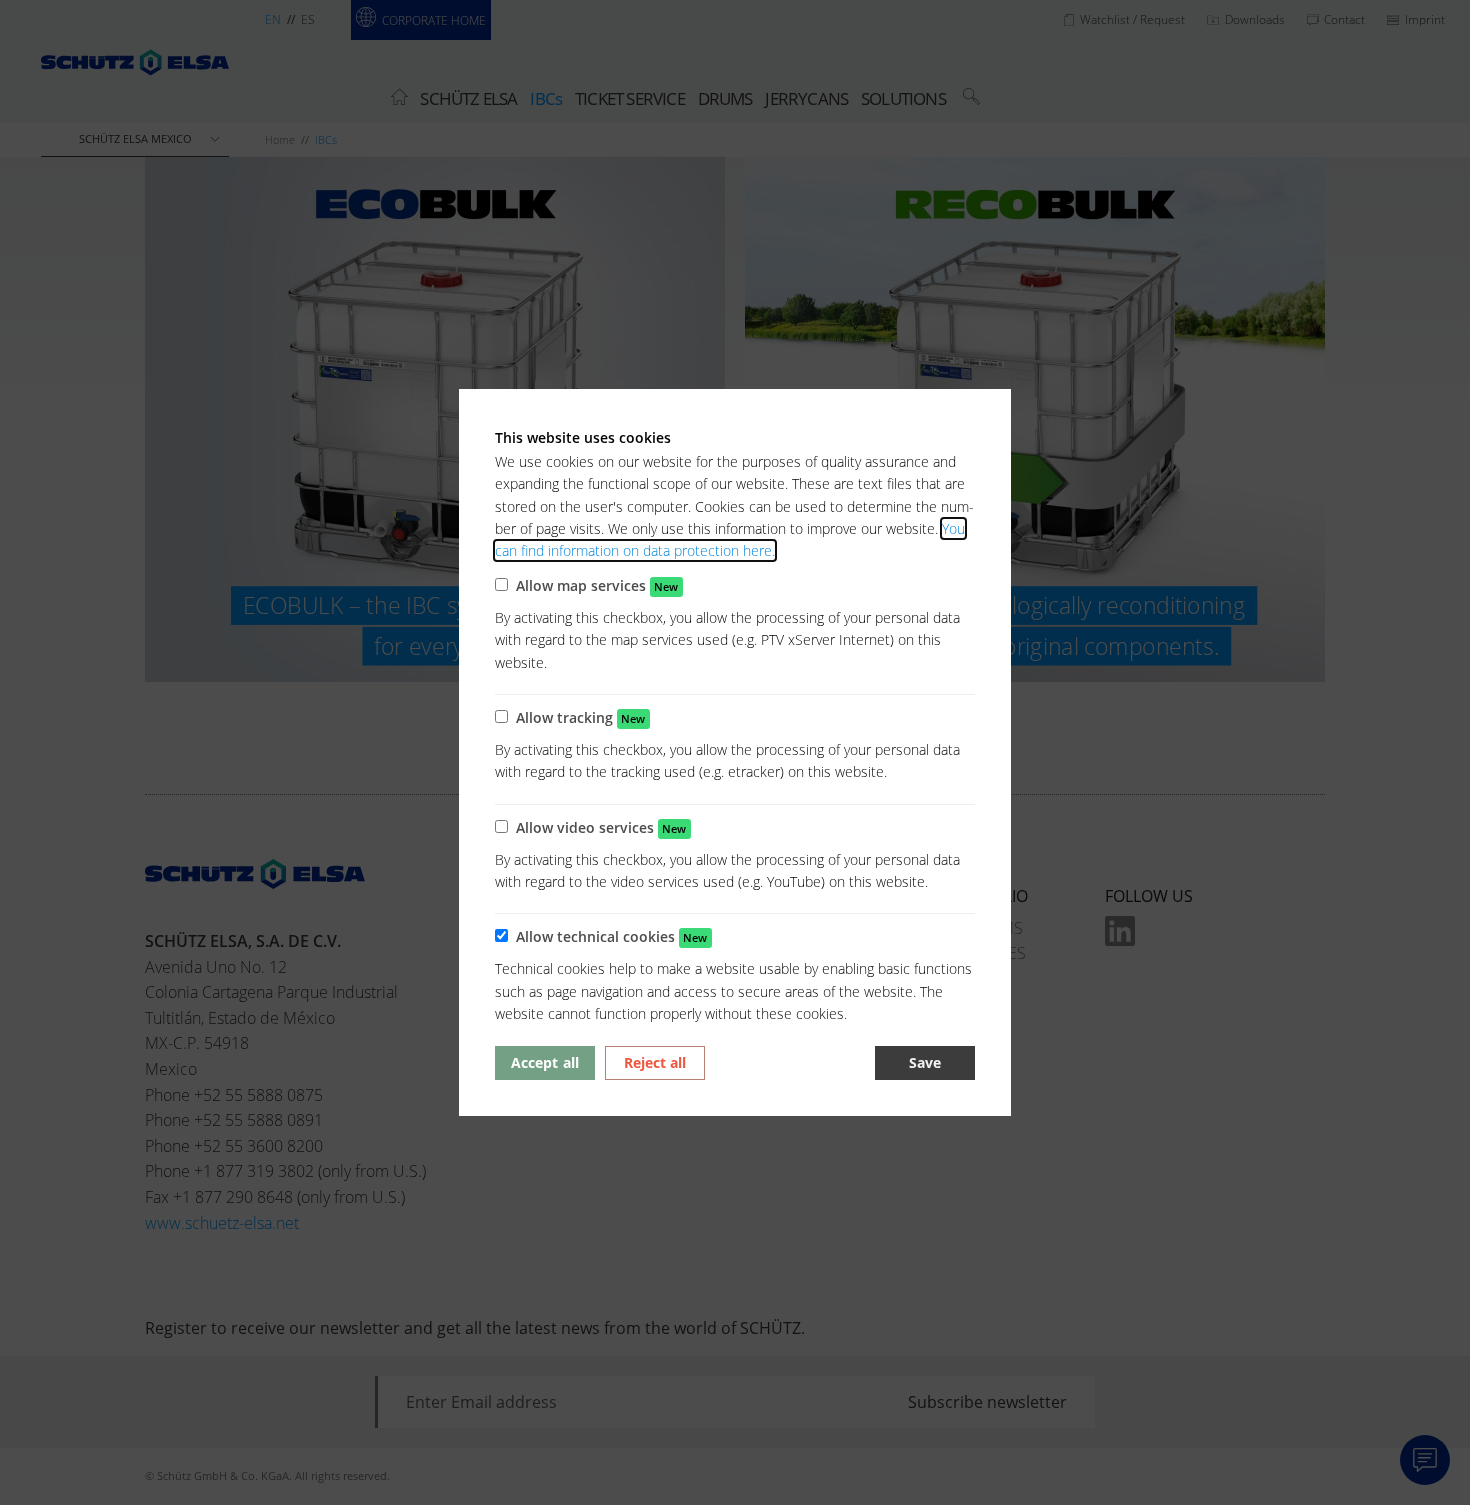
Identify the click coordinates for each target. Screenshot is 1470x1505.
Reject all (655, 1062)
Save (925, 1062)
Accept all (544, 1062)
